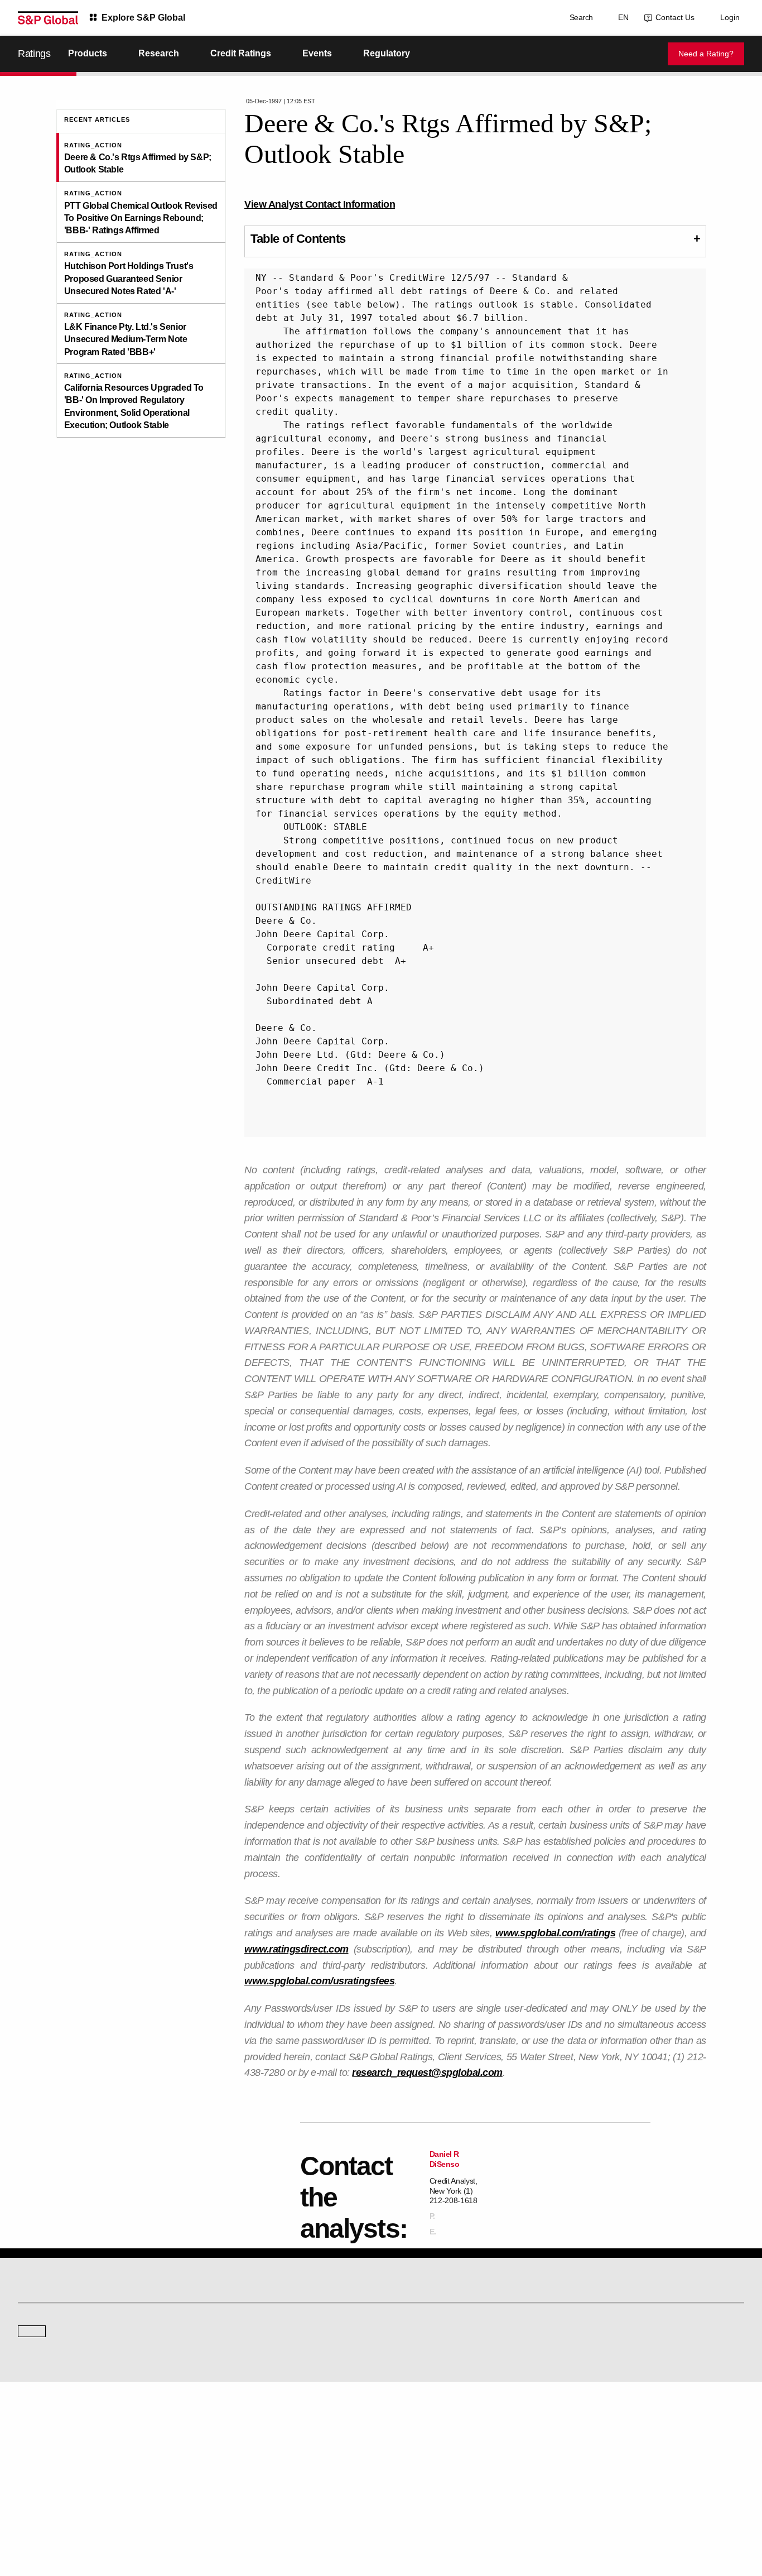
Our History (35, 2441)
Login (730, 17)
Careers (589, 2425)
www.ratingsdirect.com (296, 1949)
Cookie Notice (390, 2521)
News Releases (228, 2441)
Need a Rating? (706, 54)
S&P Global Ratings (67, 2309)
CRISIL (401, 2351)
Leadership (594, 2456)
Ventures (31, 2456)
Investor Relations (232, 2425)
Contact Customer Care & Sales (438, 2425)
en (621, 17)
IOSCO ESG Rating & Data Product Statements (647, 2472)
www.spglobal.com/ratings (555, 1933)
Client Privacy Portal (502, 2521)
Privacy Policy (441, 2521)
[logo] (48, 18)
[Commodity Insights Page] (389, 2261)
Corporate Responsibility (614, 2441)
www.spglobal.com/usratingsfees (319, 1981)
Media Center (225, 2351)
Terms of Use (339, 2521)
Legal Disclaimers (283, 2521)
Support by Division (419, 2441)
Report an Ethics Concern (429, 2456)
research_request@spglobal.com (427, 2073)
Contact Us (673, 17)
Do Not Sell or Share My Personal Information (611, 2521)
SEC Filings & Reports (238, 2472)
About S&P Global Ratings (58, 2351)
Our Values (35, 2425)
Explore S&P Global (143, 18)
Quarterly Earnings (233, 2456)
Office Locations (414, 2472)
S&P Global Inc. (57, 2382)
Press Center (38, 2472)
